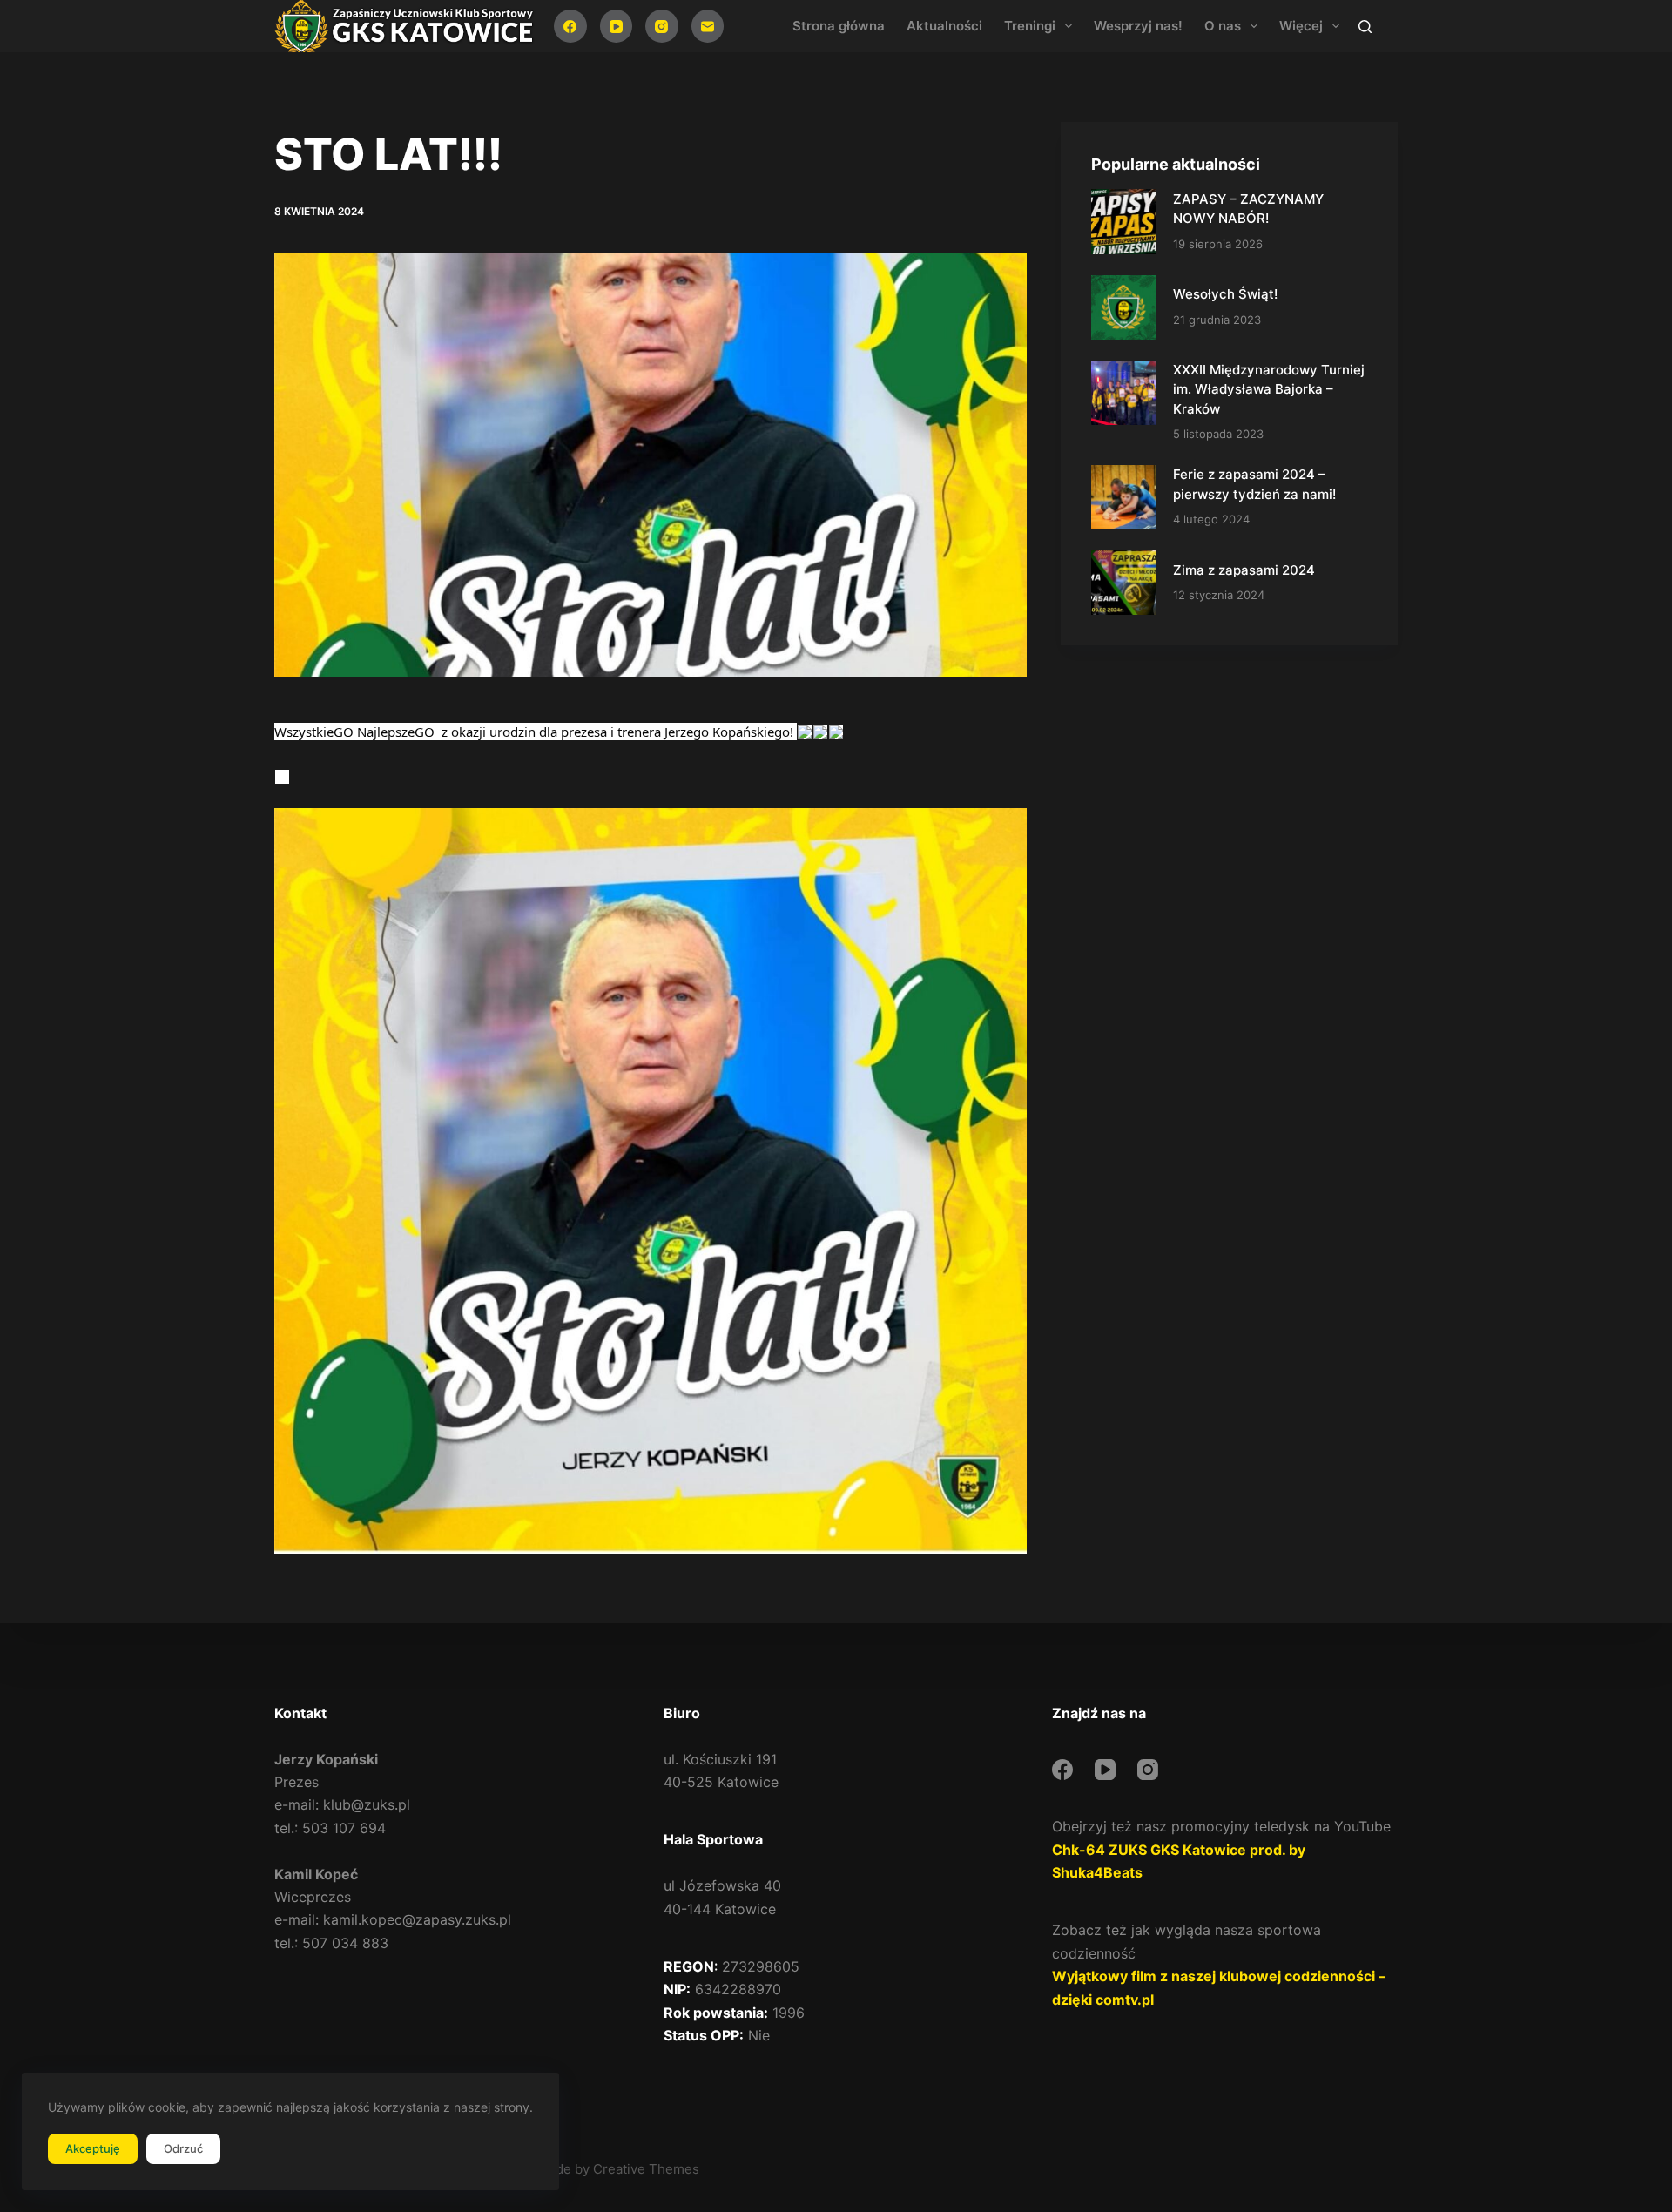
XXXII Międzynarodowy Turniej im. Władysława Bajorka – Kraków (1269, 389)
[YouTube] (617, 26)
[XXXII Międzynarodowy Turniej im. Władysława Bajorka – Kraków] (1123, 393)
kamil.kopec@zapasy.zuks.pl (417, 1919)
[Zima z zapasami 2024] (1123, 583)
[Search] (1365, 27)
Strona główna (839, 26)
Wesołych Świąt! (1225, 294)
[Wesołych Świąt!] (1123, 307)
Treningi (1030, 26)
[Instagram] (662, 26)
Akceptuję (93, 2148)
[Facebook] (570, 26)
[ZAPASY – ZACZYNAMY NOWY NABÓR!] (1123, 221)
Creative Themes (646, 2169)
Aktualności (944, 26)
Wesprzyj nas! (1138, 26)
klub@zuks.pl (367, 1804)
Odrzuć (183, 2148)
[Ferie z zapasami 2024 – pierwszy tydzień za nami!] (1123, 497)
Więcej (1301, 26)
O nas (1223, 26)
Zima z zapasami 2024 (1244, 570)
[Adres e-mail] (708, 26)
